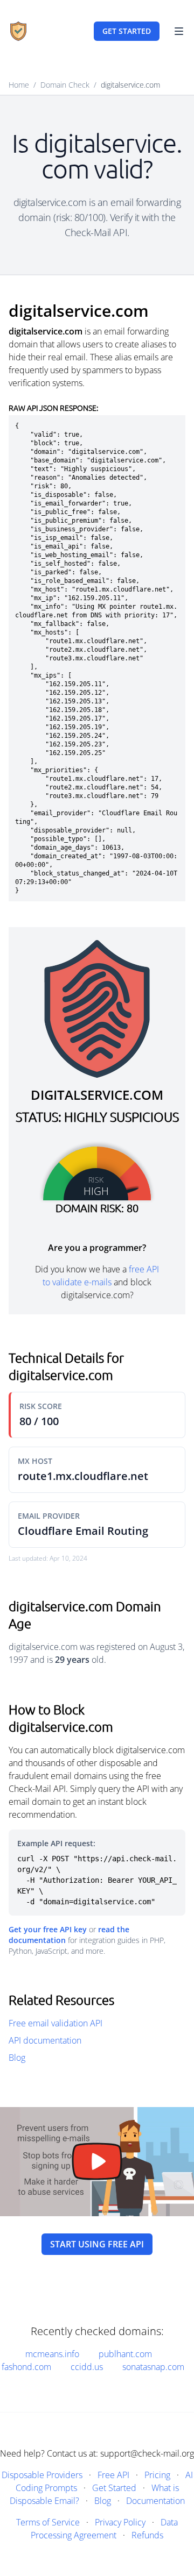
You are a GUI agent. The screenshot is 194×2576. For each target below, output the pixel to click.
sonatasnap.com (153, 2367)
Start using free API (97, 2244)
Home (19, 85)
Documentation (155, 2501)
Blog (17, 2058)
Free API (113, 2475)
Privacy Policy (120, 2522)
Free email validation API (56, 2023)
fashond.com (26, 2367)
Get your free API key (48, 1929)
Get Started (114, 2488)
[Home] (18, 31)
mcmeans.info (52, 2354)
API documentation (45, 2040)
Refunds (147, 2535)
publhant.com (125, 2354)
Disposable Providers (42, 2475)
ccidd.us (87, 2367)
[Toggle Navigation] (179, 31)
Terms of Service (48, 2522)
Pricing (157, 2475)
